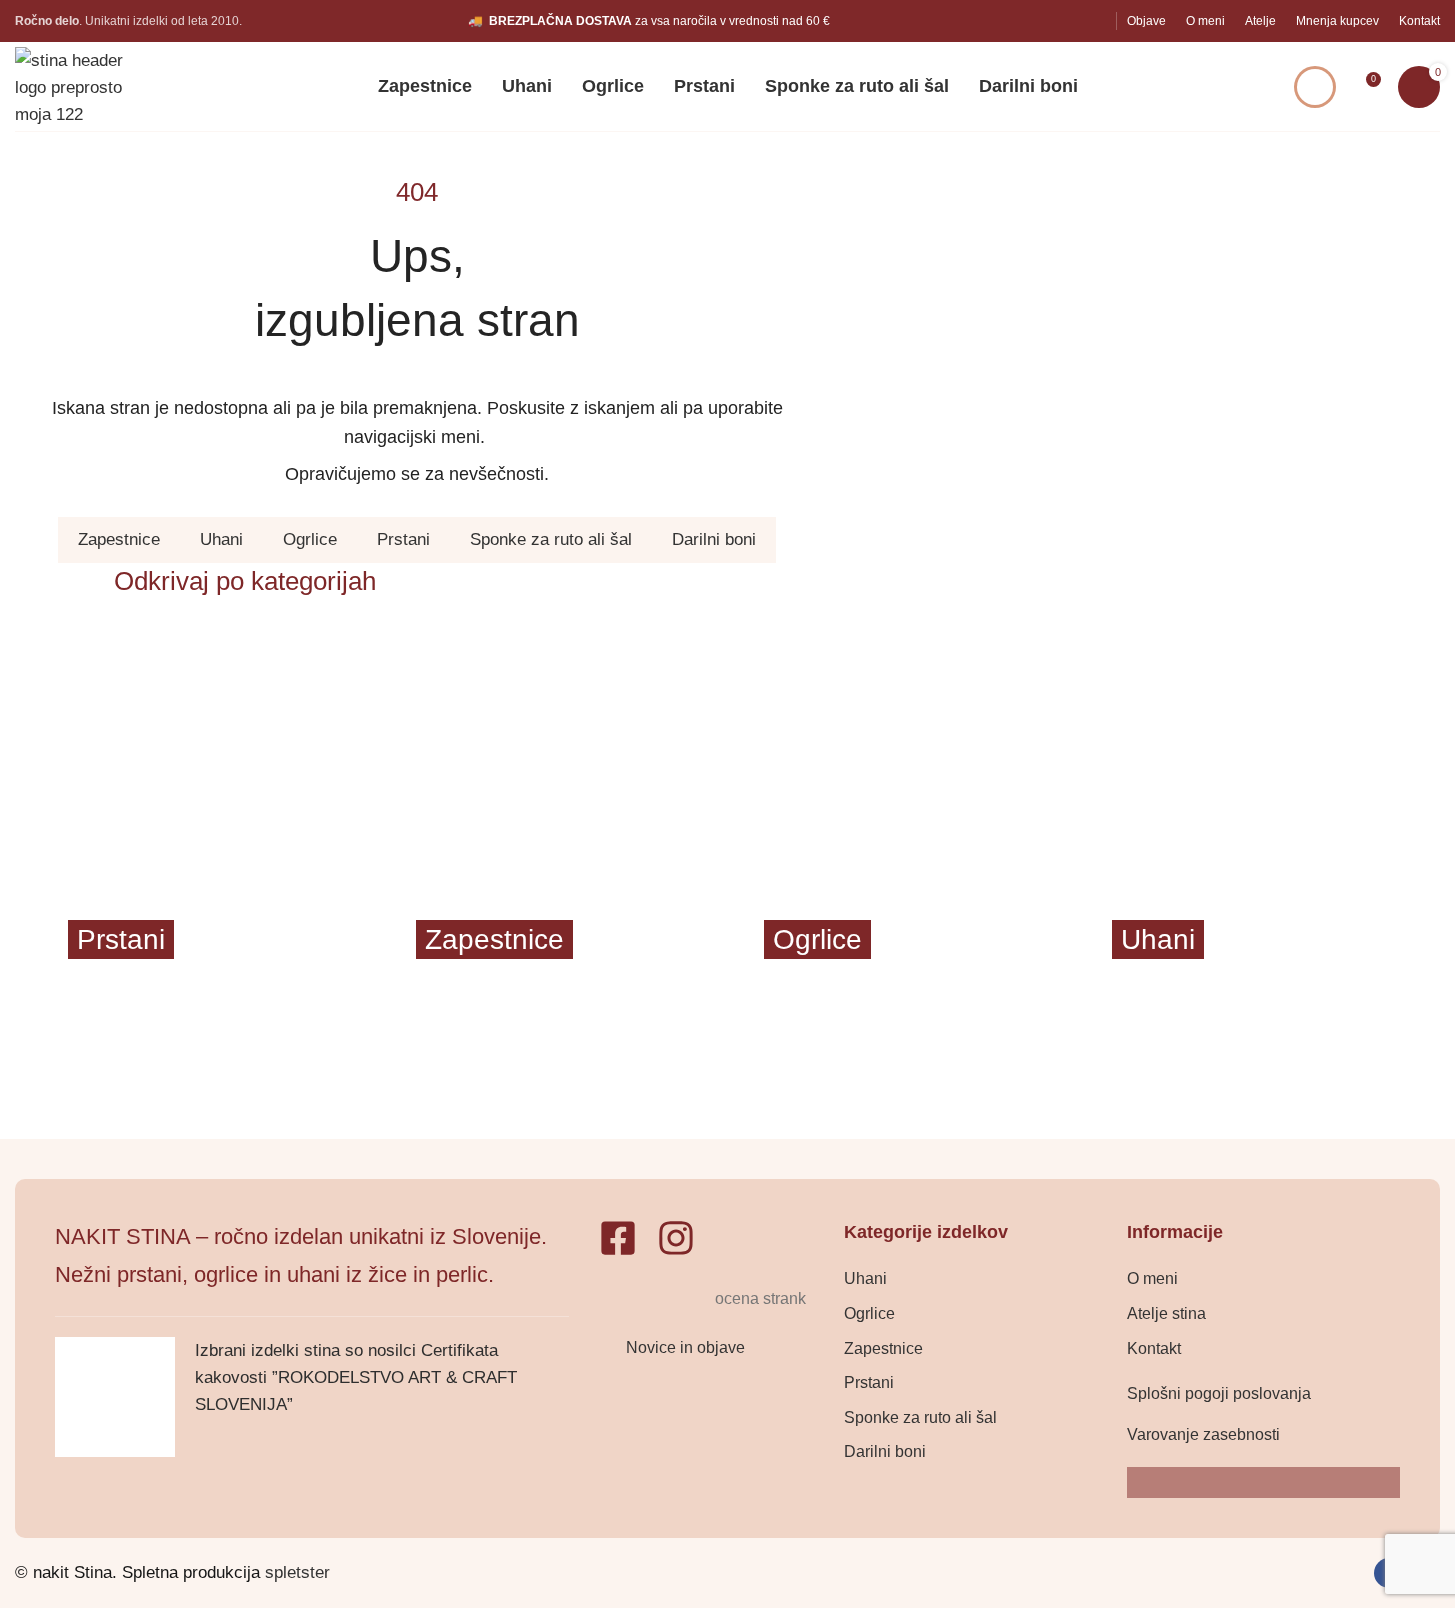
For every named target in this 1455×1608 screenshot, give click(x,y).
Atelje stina (1166, 1313)
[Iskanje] (1251, 87)
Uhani (221, 539)
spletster (297, 1572)
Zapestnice (119, 539)
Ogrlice (310, 539)
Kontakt (1154, 1348)
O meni (1152, 1278)
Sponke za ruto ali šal (551, 539)
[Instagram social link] (1093, 20)
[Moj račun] (1315, 87)
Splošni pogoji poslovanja (1219, 1393)
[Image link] (654, 1298)
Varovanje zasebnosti (1203, 1434)
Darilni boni (714, 539)
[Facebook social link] (1067, 20)
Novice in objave (685, 1347)
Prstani (403, 539)
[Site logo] (85, 85)
